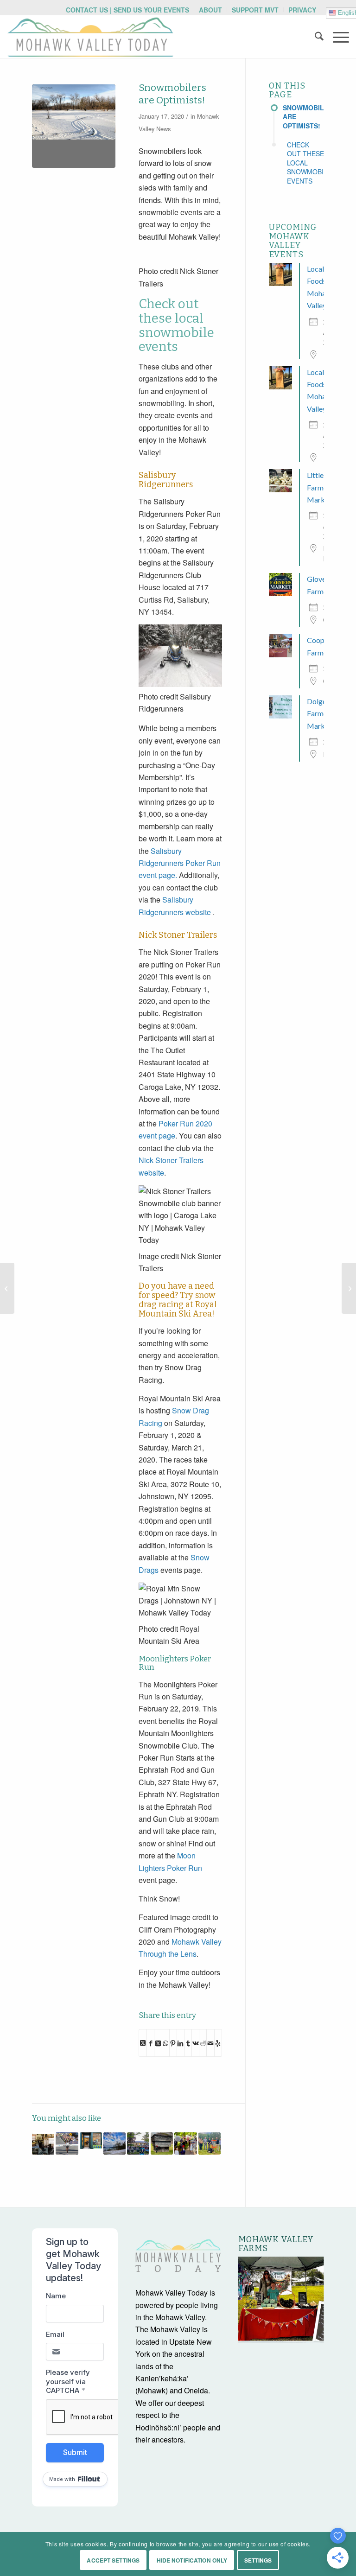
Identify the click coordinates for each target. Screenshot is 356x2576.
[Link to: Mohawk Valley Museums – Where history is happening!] (43, 2143)
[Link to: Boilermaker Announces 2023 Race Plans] (67, 2143)
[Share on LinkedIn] (181, 2042)
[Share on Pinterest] (173, 2042)
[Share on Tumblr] (188, 2042)
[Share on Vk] (195, 2042)
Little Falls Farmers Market (323, 487)
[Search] (315, 37)
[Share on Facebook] (150, 2042)
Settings (258, 2560)
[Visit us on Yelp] (218, 2042)
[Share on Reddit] (203, 2042)
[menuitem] (128, 10)
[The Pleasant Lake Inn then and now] (349, 1288)
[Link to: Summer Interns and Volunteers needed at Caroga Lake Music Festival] (138, 2143)
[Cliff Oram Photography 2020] (74, 126)
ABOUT (210, 10)
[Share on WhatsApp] (166, 2042)
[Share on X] (143, 2043)
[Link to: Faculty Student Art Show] (91, 2141)
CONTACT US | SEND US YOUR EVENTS (127, 10)
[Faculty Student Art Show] (7, 1288)
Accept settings (113, 2560)
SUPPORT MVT (255, 10)
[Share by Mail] (210, 2042)
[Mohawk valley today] (90, 37)
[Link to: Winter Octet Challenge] (114, 2143)
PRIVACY (302, 10)
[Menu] (336, 37)
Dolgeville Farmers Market (323, 713)
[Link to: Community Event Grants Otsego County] (185, 2143)
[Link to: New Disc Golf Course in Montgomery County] (210, 2143)
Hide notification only (192, 2560)
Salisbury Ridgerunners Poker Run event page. (180, 863)
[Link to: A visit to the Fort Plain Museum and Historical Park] (162, 2143)
